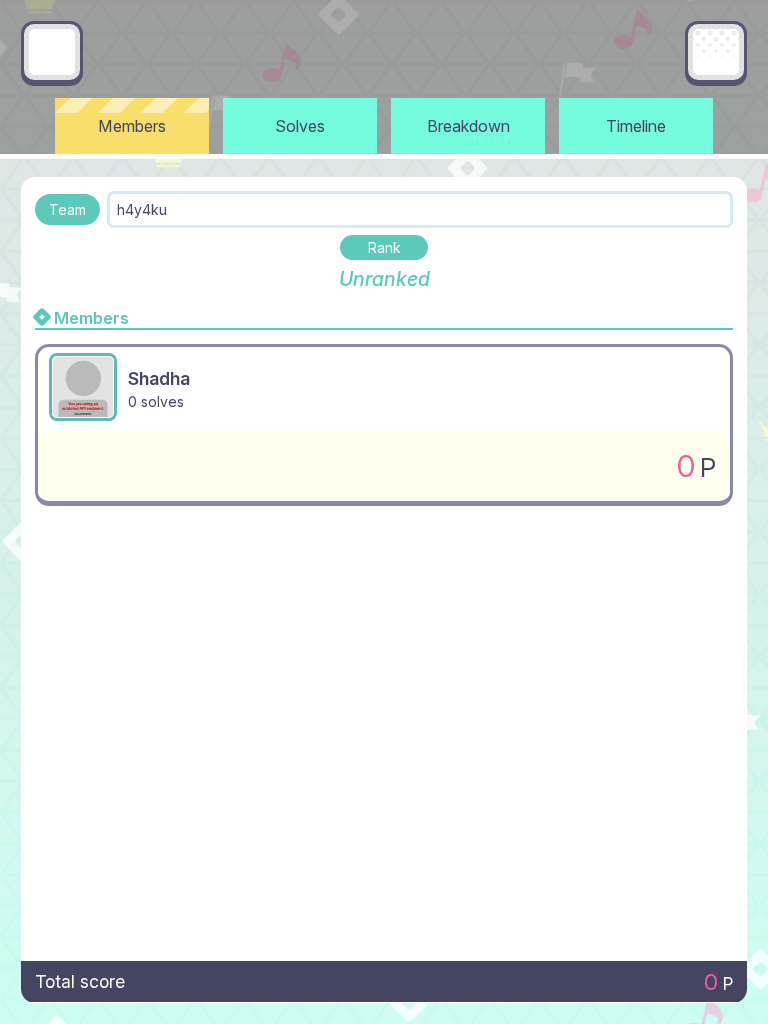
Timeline (636, 126)
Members (132, 126)
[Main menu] (716, 52)
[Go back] (52, 52)
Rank (384, 247)
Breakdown (468, 126)
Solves (300, 126)
